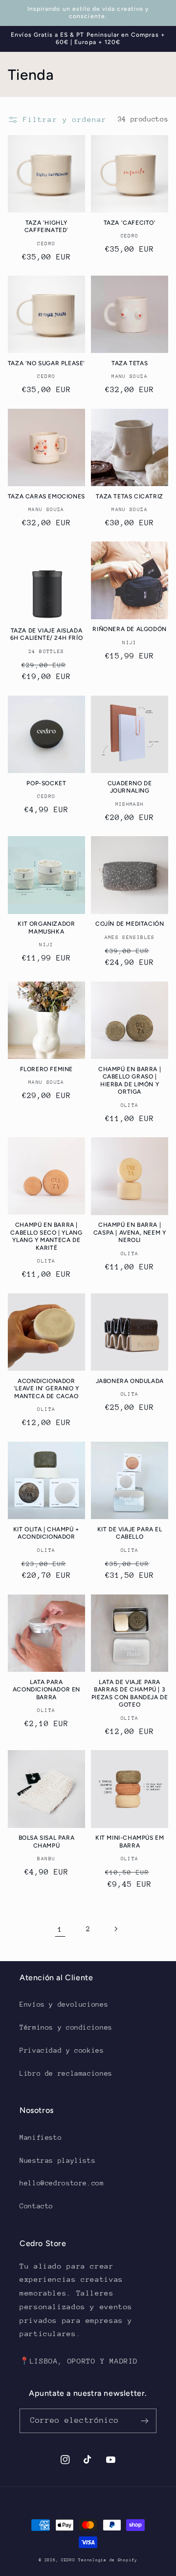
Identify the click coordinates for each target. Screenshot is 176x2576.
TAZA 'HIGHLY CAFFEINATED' (46, 227)
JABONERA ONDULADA (130, 1381)
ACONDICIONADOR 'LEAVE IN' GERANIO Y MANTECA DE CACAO (46, 1389)
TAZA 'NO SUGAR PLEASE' (46, 363)
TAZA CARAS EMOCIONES (46, 496)
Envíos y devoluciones (64, 2004)
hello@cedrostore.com (62, 2183)
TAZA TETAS (130, 363)
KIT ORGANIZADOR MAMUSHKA (46, 928)
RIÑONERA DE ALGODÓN (129, 629)
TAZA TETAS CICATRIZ (129, 496)
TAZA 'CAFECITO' (130, 223)
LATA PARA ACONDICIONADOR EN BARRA (46, 1690)
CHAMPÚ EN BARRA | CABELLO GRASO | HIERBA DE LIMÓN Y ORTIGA (130, 1081)
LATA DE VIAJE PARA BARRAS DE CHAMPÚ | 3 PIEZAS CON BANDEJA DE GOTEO (130, 1694)
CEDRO (68, 2560)
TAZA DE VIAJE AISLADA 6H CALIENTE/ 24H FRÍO (47, 634)
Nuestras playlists (57, 2160)
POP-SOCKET (46, 783)
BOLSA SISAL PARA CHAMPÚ (47, 1842)
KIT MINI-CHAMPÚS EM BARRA (130, 1842)
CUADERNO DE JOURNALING (130, 787)
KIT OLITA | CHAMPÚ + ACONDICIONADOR (46, 1533)
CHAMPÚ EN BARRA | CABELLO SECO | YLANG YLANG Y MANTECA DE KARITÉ (46, 1236)
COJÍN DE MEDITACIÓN (130, 924)
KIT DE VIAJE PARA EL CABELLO (130, 1533)
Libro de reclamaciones (66, 2073)
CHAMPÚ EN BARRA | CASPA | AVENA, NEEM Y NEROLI (130, 1232)
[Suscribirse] (145, 2421)
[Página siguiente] (116, 1929)
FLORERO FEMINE (46, 1069)
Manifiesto (41, 2137)
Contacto (36, 2206)
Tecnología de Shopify (108, 2560)
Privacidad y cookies (62, 2050)
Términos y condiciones (66, 2027)
